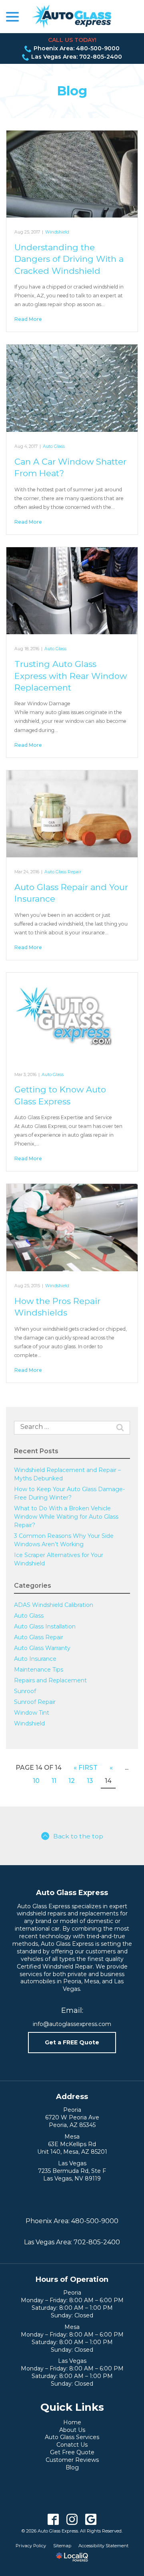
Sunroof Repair (35, 1702)
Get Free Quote (72, 2452)
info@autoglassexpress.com (72, 2024)
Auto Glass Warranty (42, 1648)
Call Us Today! (72, 40)
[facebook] (53, 2520)
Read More (28, 319)
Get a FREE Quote (72, 2042)
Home (72, 2422)
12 (72, 1781)
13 (90, 1781)
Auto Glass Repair (63, 872)
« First (86, 1768)
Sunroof (25, 1691)
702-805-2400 (97, 2242)
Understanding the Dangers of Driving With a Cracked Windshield (69, 259)
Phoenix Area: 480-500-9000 (77, 48)
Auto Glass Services (72, 2437)
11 (54, 1781)
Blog (72, 91)
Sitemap (62, 2546)
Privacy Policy (31, 2546)
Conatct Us (72, 2445)
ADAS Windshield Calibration (54, 1605)
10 (36, 1781)
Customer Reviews (72, 2460)
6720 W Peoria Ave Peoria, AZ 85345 (72, 2121)
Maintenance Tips (39, 1670)
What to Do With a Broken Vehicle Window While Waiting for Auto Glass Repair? (66, 1517)
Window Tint (32, 1713)
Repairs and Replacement (50, 1680)
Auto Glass (54, 446)
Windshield (57, 232)
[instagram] (72, 2520)
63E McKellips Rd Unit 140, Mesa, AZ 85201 (72, 2148)
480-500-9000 (95, 2221)
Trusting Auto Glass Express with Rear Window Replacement (71, 676)
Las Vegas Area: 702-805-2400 (77, 57)
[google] (91, 2520)
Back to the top (78, 1836)
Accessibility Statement (103, 2546)
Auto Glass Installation (45, 1626)
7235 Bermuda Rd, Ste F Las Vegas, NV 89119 (72, 2175)
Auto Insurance (35, 1659)
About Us (72, 2430)
